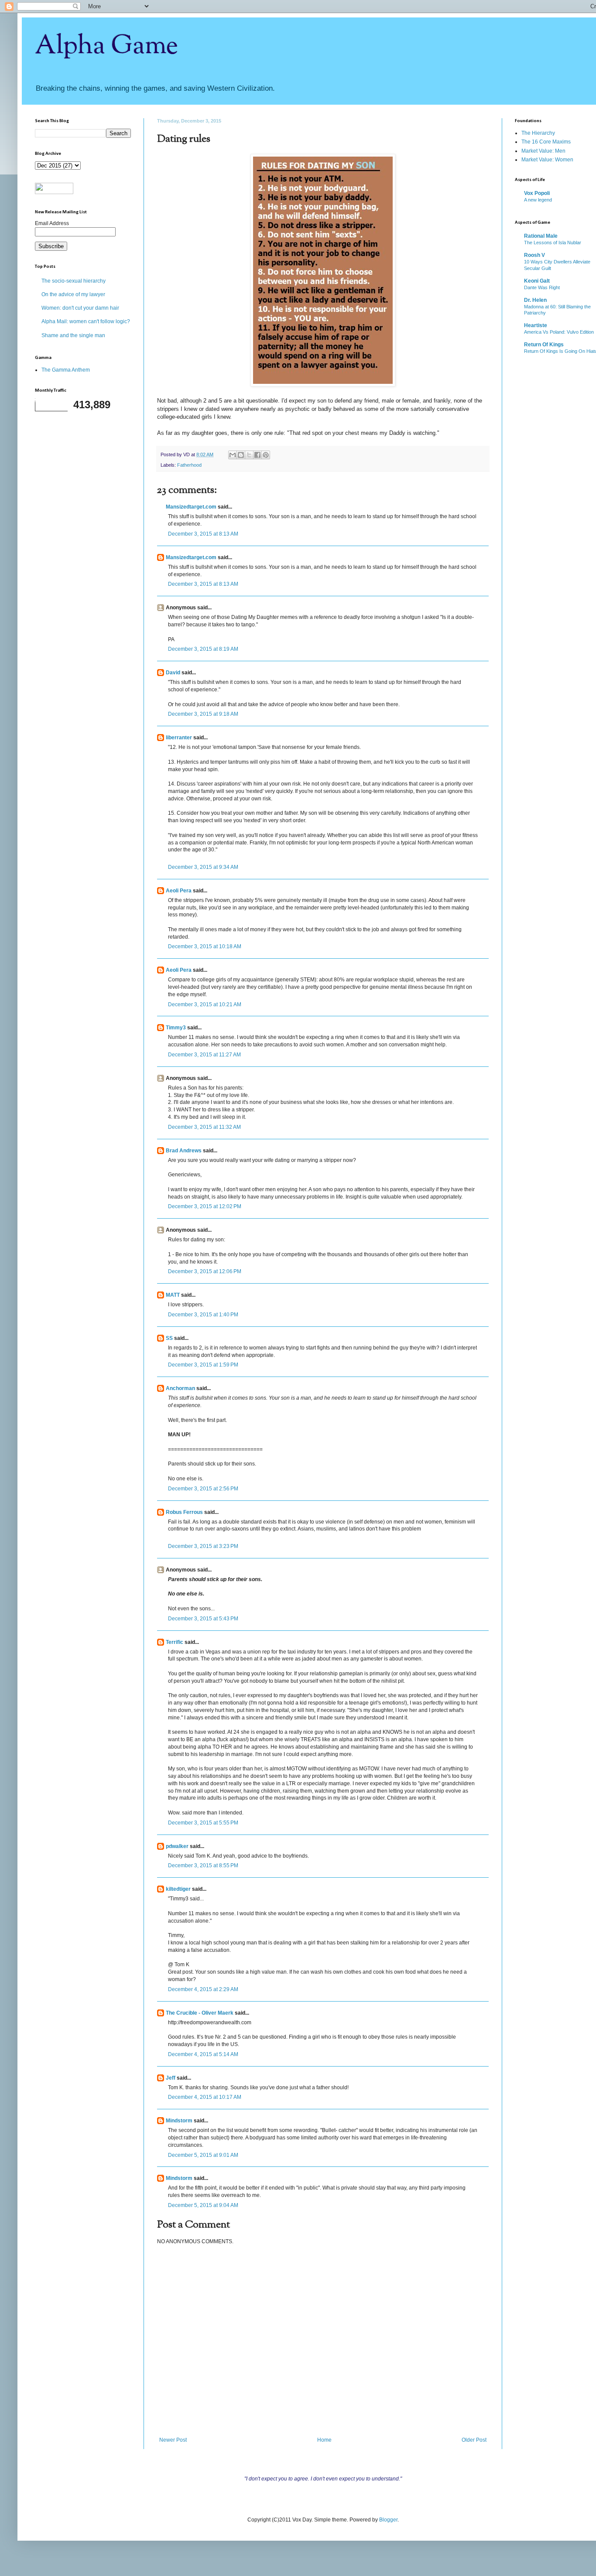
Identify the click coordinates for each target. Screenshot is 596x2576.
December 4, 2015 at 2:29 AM (203, 1989)
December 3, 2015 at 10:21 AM (205, 1004)
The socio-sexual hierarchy (74, 281)
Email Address (52, 223)
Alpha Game (106, 46)
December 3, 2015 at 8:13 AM (203, 534)
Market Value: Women (547, 160)
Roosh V (534, 255)
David (173, 673)
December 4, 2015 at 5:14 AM (203, 2054)
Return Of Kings (544, 345)
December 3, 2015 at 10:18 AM (205, 946)
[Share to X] (249, 455)
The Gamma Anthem (66, 370)
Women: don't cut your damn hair (80, 308)
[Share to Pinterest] (266, 455)
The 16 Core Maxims (546, 142)
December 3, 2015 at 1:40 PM (203, 1315)
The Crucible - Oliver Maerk (200, 2013)
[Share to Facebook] (257, 455)
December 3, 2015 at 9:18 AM (203, 714)
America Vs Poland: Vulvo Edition (559, 332)
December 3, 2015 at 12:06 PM (205, 1271)
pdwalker (177, 1846)
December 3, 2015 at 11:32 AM (204, 1127)
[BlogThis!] (241, 455)
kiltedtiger (178, 1889)
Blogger (388, 2520)
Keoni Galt (537, 281)
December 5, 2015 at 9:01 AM (203, 2155)
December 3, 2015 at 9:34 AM (203, 867)
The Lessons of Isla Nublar (553, 243)
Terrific (175, 1642)
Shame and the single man (73, 335)
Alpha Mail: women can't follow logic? (86, 321)
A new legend (538, 200)
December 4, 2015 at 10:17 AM (205, 2097)
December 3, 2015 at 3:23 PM (203, 1546)
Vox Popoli (537, 193)
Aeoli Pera (179, 891)
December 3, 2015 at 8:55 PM (203, 1865)
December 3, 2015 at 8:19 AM (203, 649)
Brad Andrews (184, 1151)
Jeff (171, 2078)
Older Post (474, 2440)
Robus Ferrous (184, 1512)
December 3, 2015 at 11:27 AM (204, 1055)
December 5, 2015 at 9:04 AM (203, 2205)
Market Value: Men (543, 151)
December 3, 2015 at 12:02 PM (205, 1206)
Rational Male (541, 236)
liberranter (179, 738)
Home (324, 2440)
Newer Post (173, 2440)
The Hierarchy (538, 133)
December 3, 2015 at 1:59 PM (203, 1365)
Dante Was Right (542, 287)
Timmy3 (176, 1028)
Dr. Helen (535, 300)
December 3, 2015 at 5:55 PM (203, 1823)
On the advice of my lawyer (73, 294)
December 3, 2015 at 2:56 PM (203, 1489)
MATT (173, 1295)
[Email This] (233, 455)
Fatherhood (189, 465)
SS (169, 1338)
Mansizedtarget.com (191, 507)
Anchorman (180, 1388)
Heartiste (536, 325)
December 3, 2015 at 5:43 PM (203, 1619)
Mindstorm (179, 2121)
